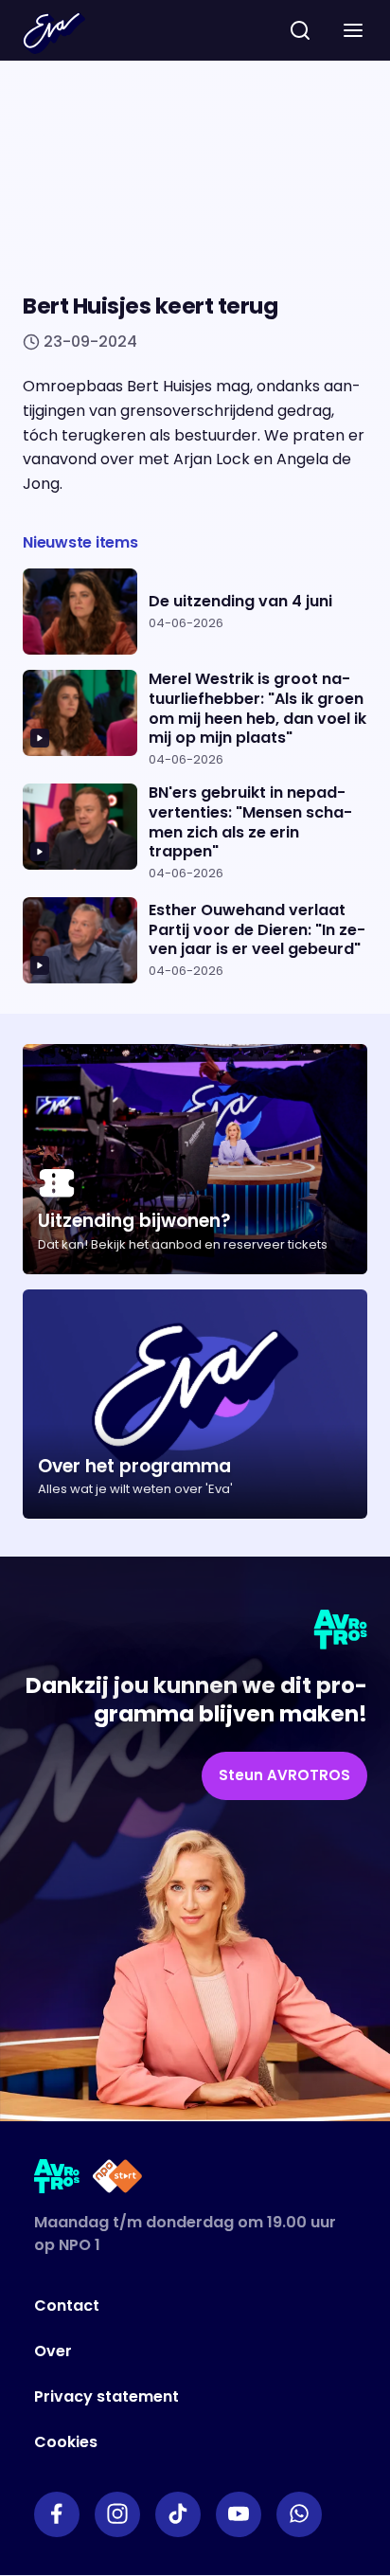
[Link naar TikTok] (178, 2514)
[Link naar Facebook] (57, 2514)
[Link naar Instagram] (117, 2514)
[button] (353, 30)
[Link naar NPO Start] (117, 2180)
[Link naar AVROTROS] (57, 2180)
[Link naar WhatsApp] (299, 2514)
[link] (284, 1776)
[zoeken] (300, 30)
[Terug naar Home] (54, 33)
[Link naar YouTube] (239, 2514)
